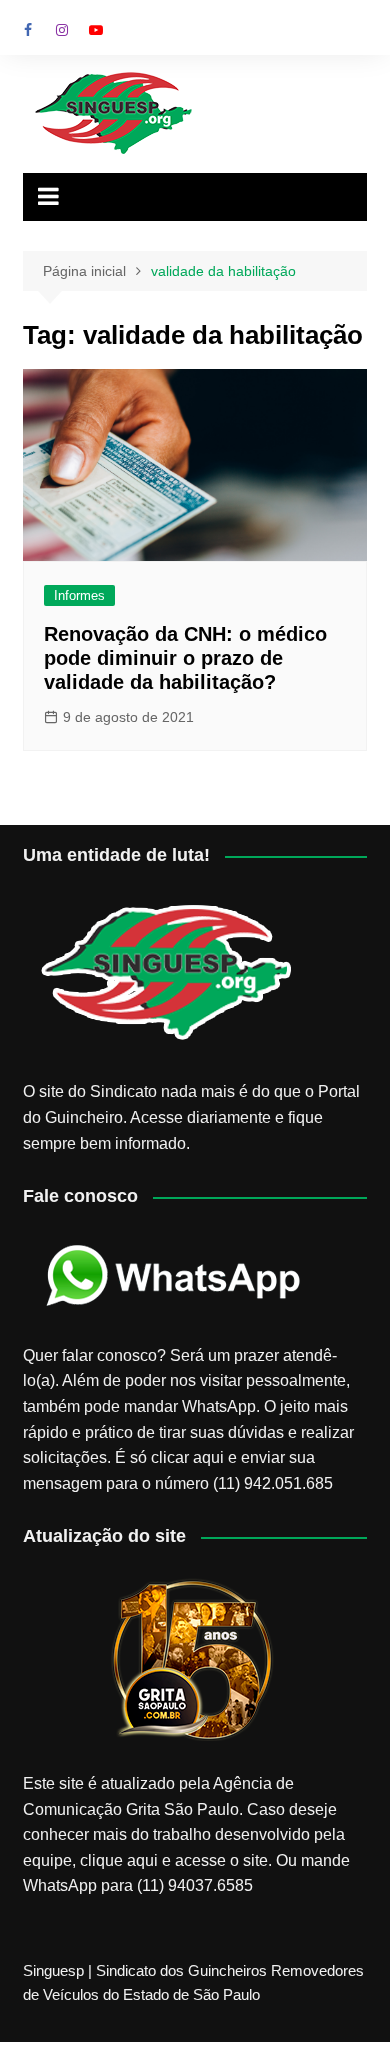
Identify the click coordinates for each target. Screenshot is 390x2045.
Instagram (62, 30)
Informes (79, 595)
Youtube (96, 30)
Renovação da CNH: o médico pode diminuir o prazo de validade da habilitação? (185, 658)
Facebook (28, 30)
